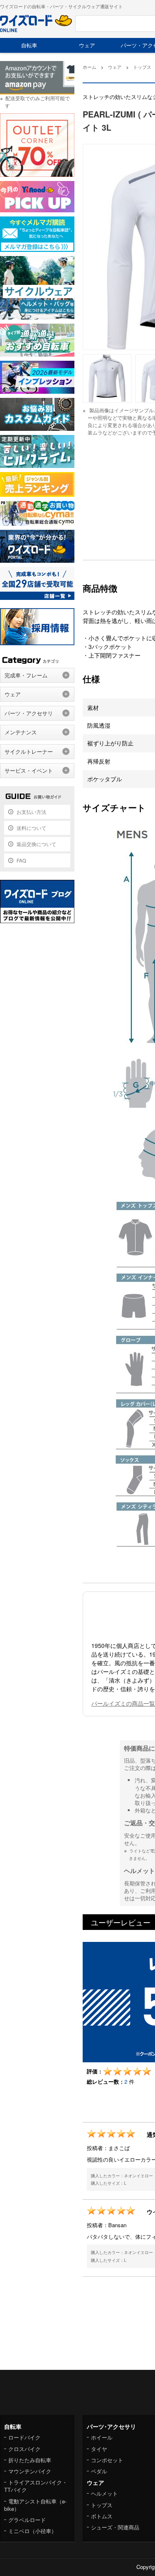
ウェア (87, 45)
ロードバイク (24, 2437)
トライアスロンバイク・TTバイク (36, 2486)
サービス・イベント (29, 770)
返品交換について (36, 844)
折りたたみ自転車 (30, 2460)
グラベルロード (27, 2520)
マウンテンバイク (30, 2471)
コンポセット (107, 2460)
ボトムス (102, 2516)
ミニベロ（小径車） (32, 2531)
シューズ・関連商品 (115, 2527)
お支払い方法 (31, 812)
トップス (102, 2505)
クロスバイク (24, 2449)
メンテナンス (21, 732)
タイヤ (99, 2449)
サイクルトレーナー (29, 751)
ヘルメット (104, 2493)
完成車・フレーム (26, 675)
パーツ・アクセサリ (29, 713)
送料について (31, 828)
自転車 (29, 45)
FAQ (21, 860)
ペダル (99, 2471)
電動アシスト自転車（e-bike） (35, 2505)
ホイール (102, 2437)
